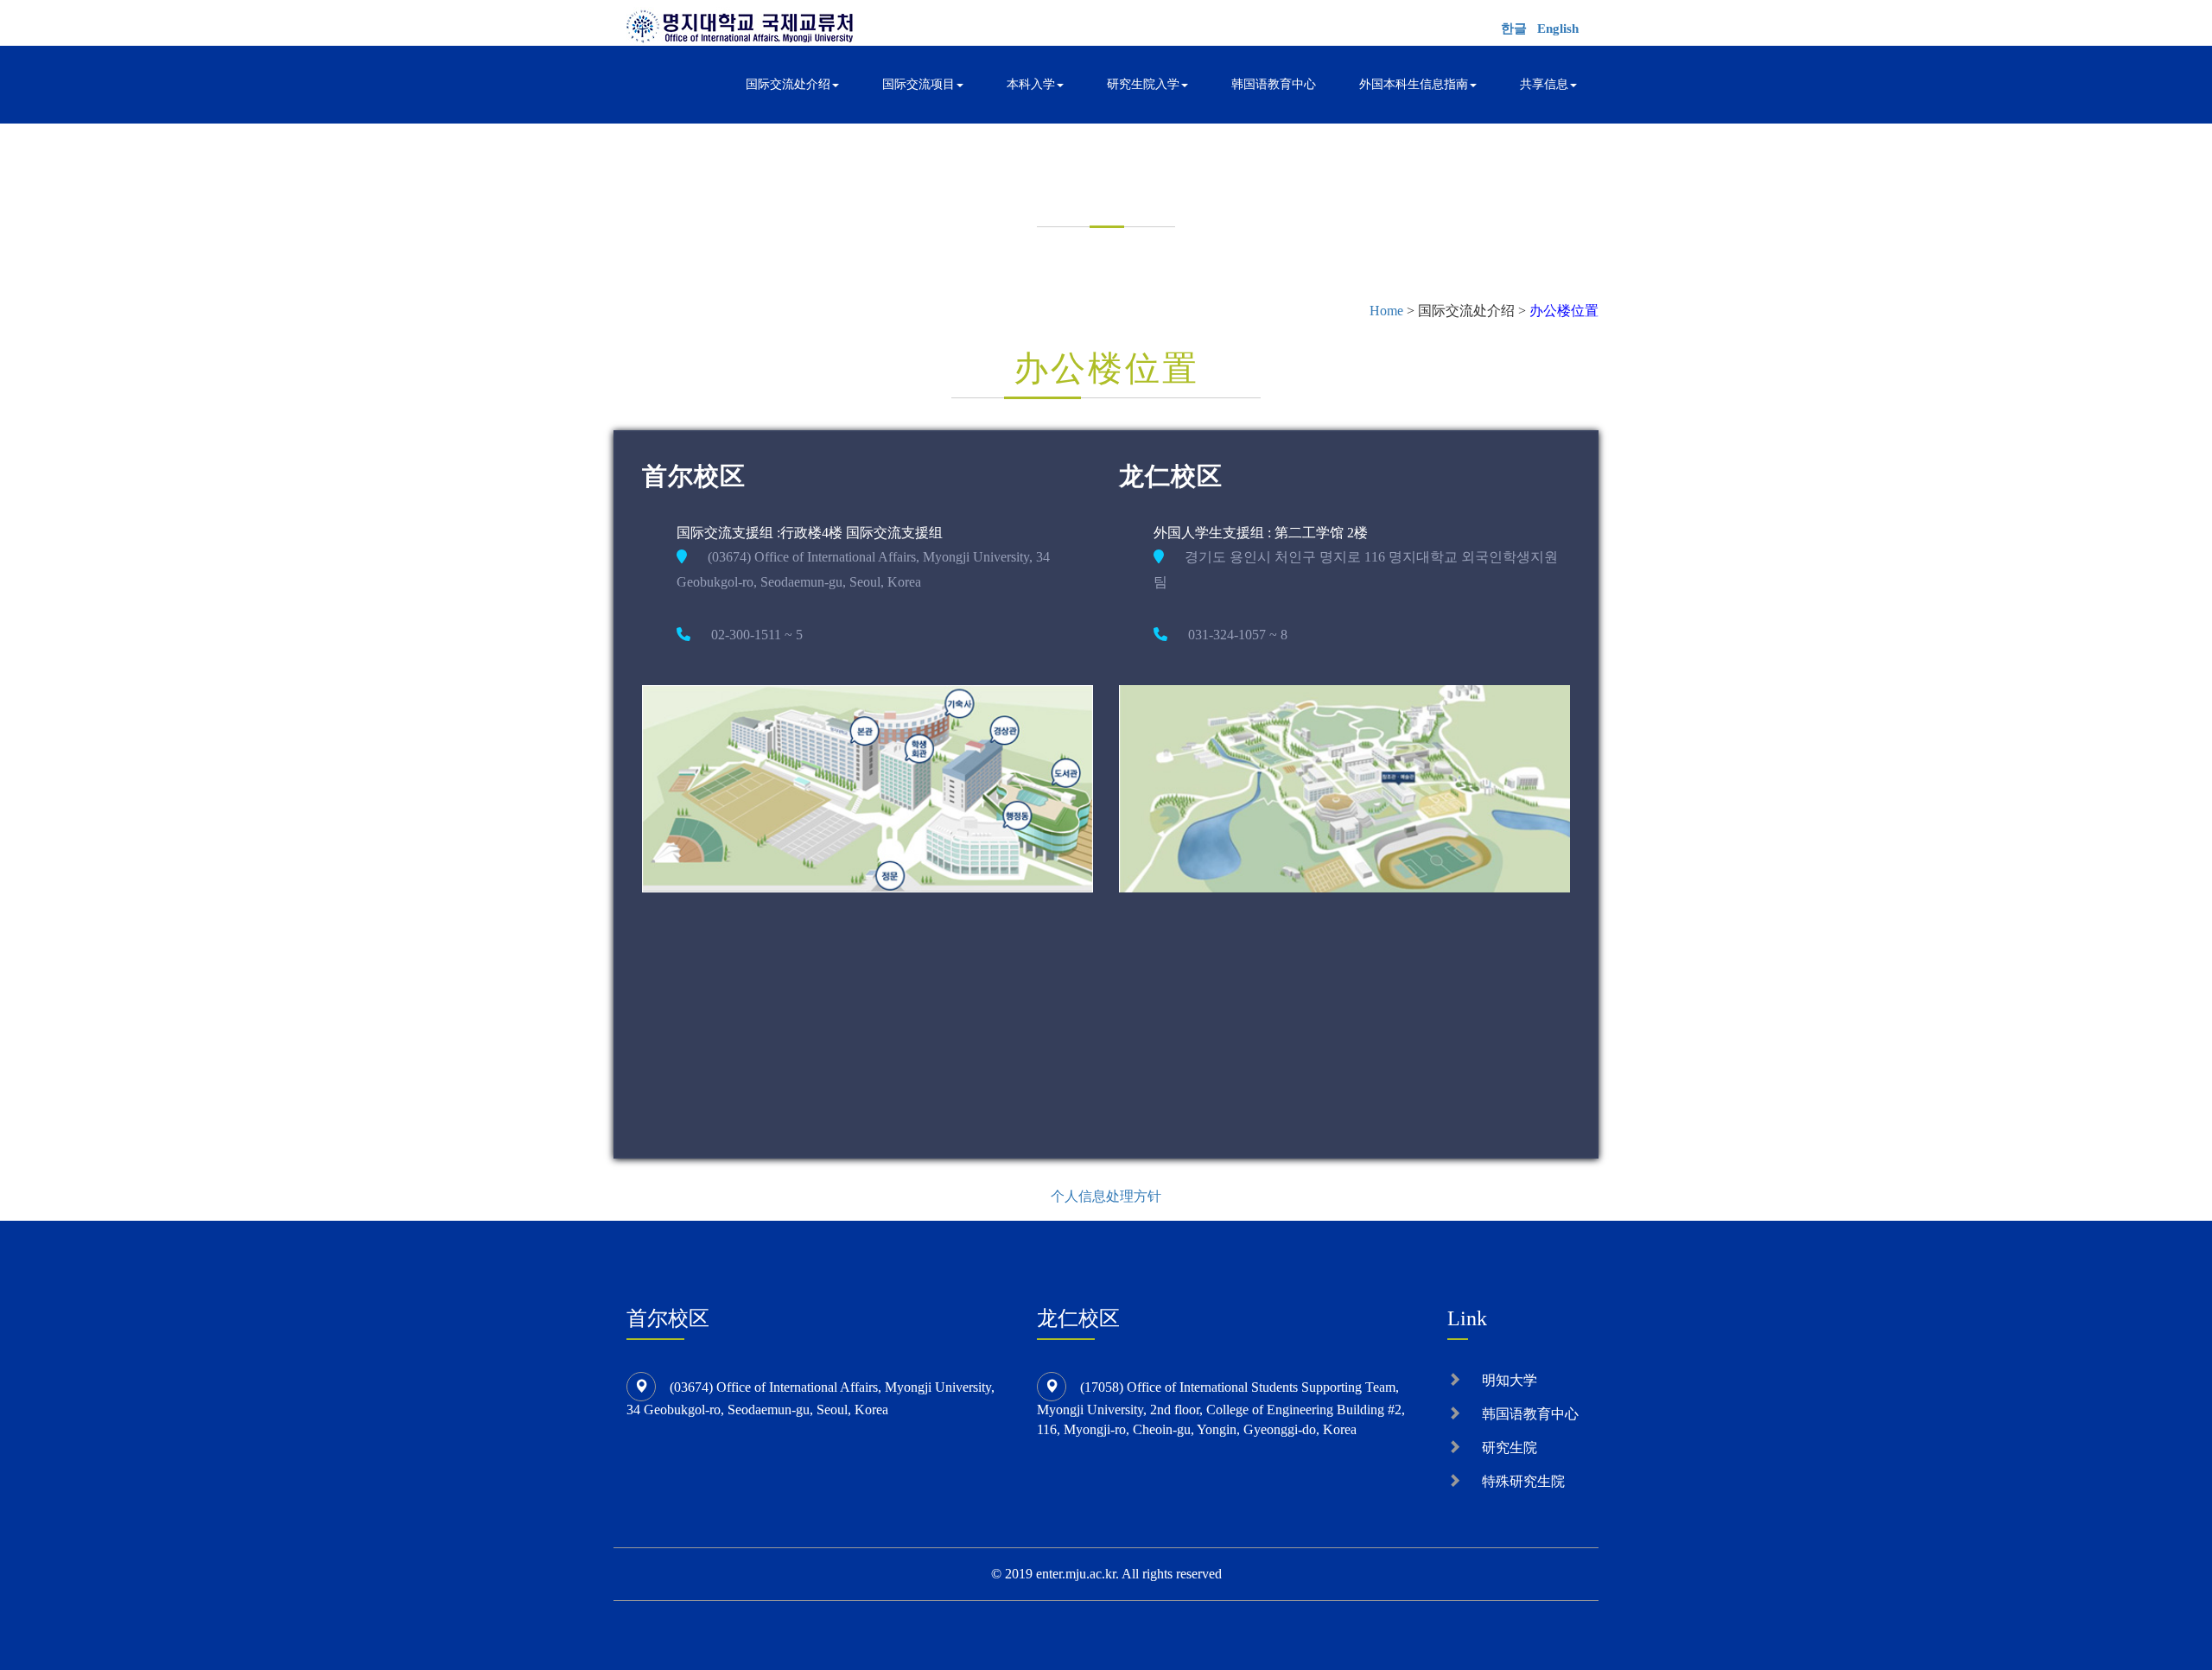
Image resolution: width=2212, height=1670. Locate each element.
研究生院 (1510, 1448)
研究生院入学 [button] (1143, 84)
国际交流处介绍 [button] (788, 84)
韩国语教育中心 (1274, 84)
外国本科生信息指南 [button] (1414, 84)
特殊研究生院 (1523, 1481)
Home (1386, 311)
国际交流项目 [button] (918, 84)
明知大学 (1510, 1380)
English (1558, 29)
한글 (1514, 29)
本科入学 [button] (1031, 84)
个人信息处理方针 (1106, 1196)
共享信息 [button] (1544, 84)
